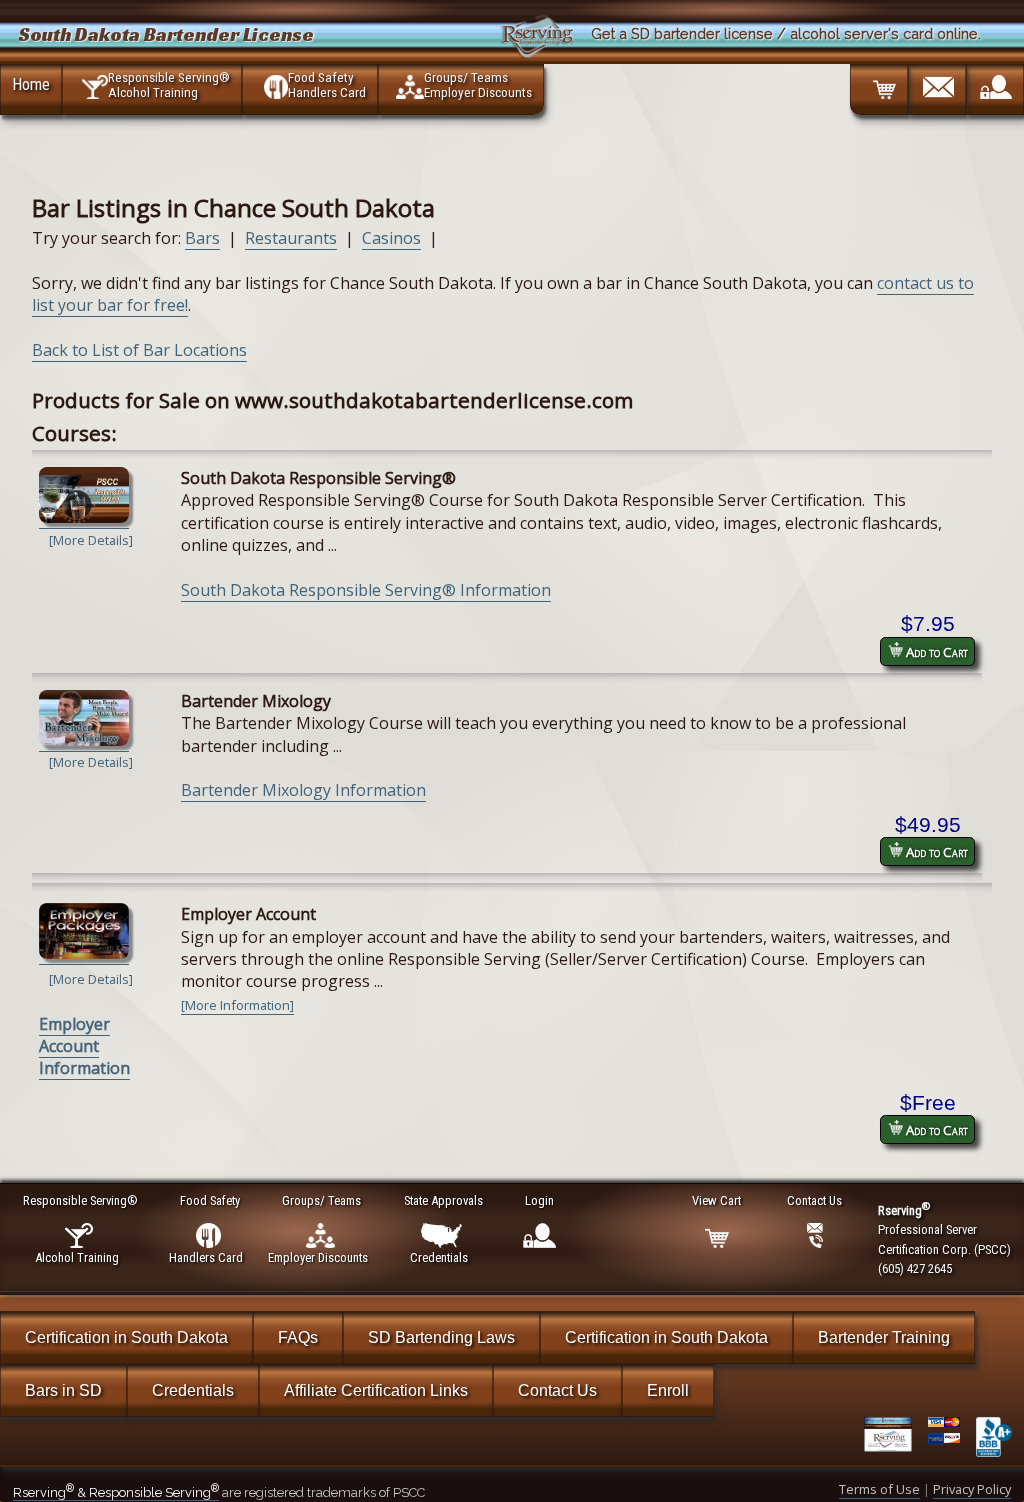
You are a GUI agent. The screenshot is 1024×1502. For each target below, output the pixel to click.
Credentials (193, 1390)
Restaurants (291, 238)
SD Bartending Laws (441, 1337)
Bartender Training (884, 1337)
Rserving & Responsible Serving (116, 1492)
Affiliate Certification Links (376, 1390)
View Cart (716, 1200)
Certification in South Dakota (126, 1337)
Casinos (391, 238)
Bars (202, 238)
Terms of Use (879, 1489)
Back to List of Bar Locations (139, 350)
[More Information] (237, 1005)
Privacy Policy (972, 1489)
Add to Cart (935, 652)
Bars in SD (63, 1390)
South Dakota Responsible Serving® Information (366, 590)
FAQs (298, 1337)
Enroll (668, 1390)
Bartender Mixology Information (303, 790)
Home (31, 84)
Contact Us (557, 1390)
